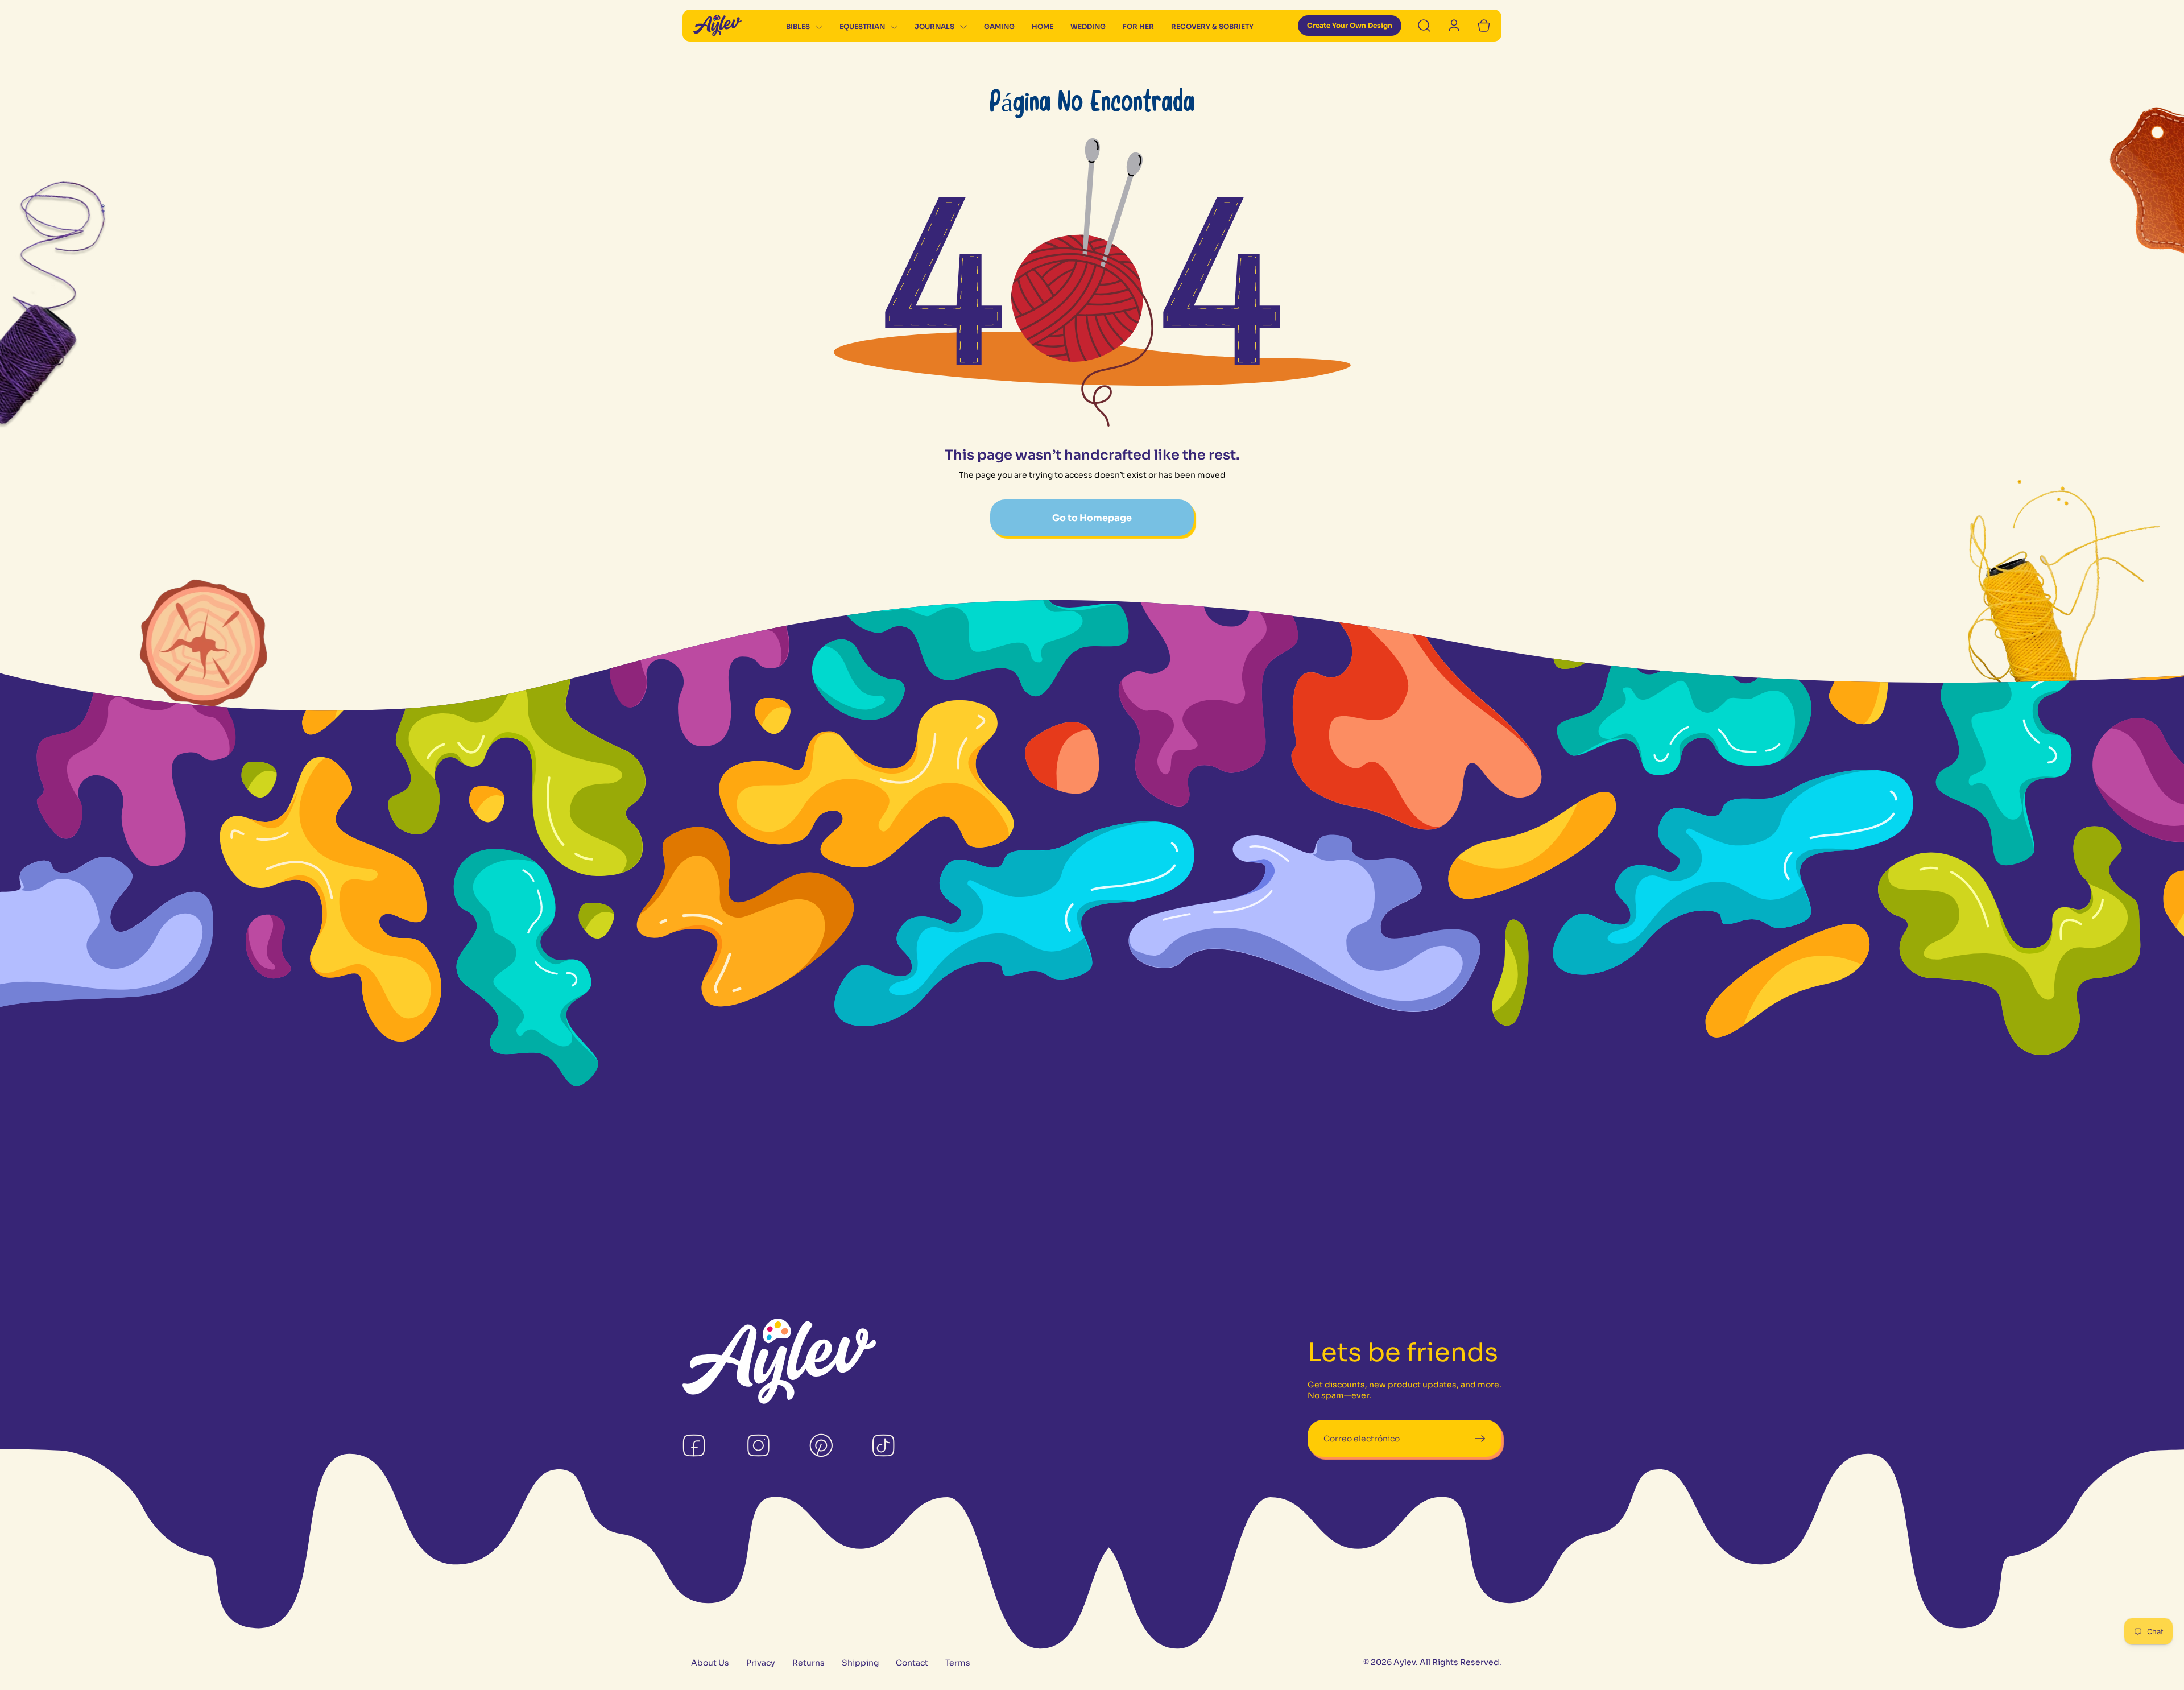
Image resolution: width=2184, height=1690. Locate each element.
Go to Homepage (1092, 518)
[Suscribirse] (1480, 1438)
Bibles (798, 26)
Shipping (860, 1663)
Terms (958, 1663)
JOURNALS (934, 26)
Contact (912, 1663)
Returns (808, 1663)
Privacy (761, 1663)
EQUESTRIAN (862, 26)
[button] (804, 27)
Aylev (1405, 1662)
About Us (710, 1663)
